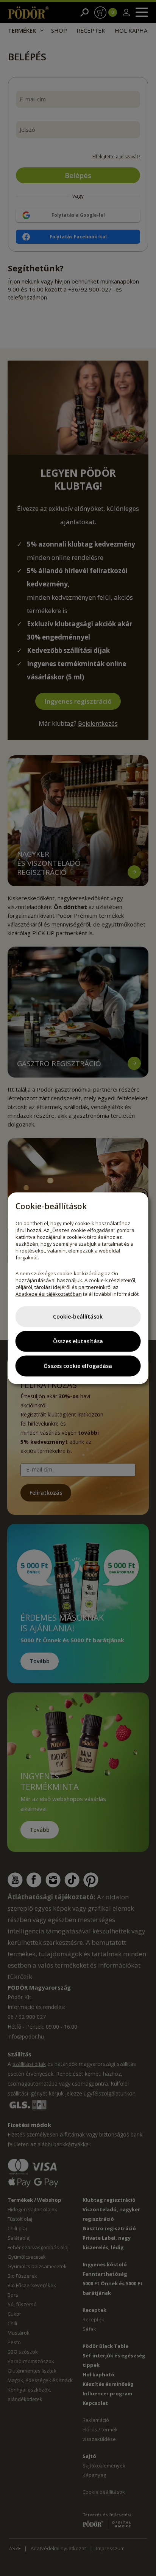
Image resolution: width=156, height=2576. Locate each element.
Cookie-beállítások (78, 1316)
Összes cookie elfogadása (78, 1366)
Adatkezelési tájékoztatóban (49, 1294)
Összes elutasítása (78, 1341)
